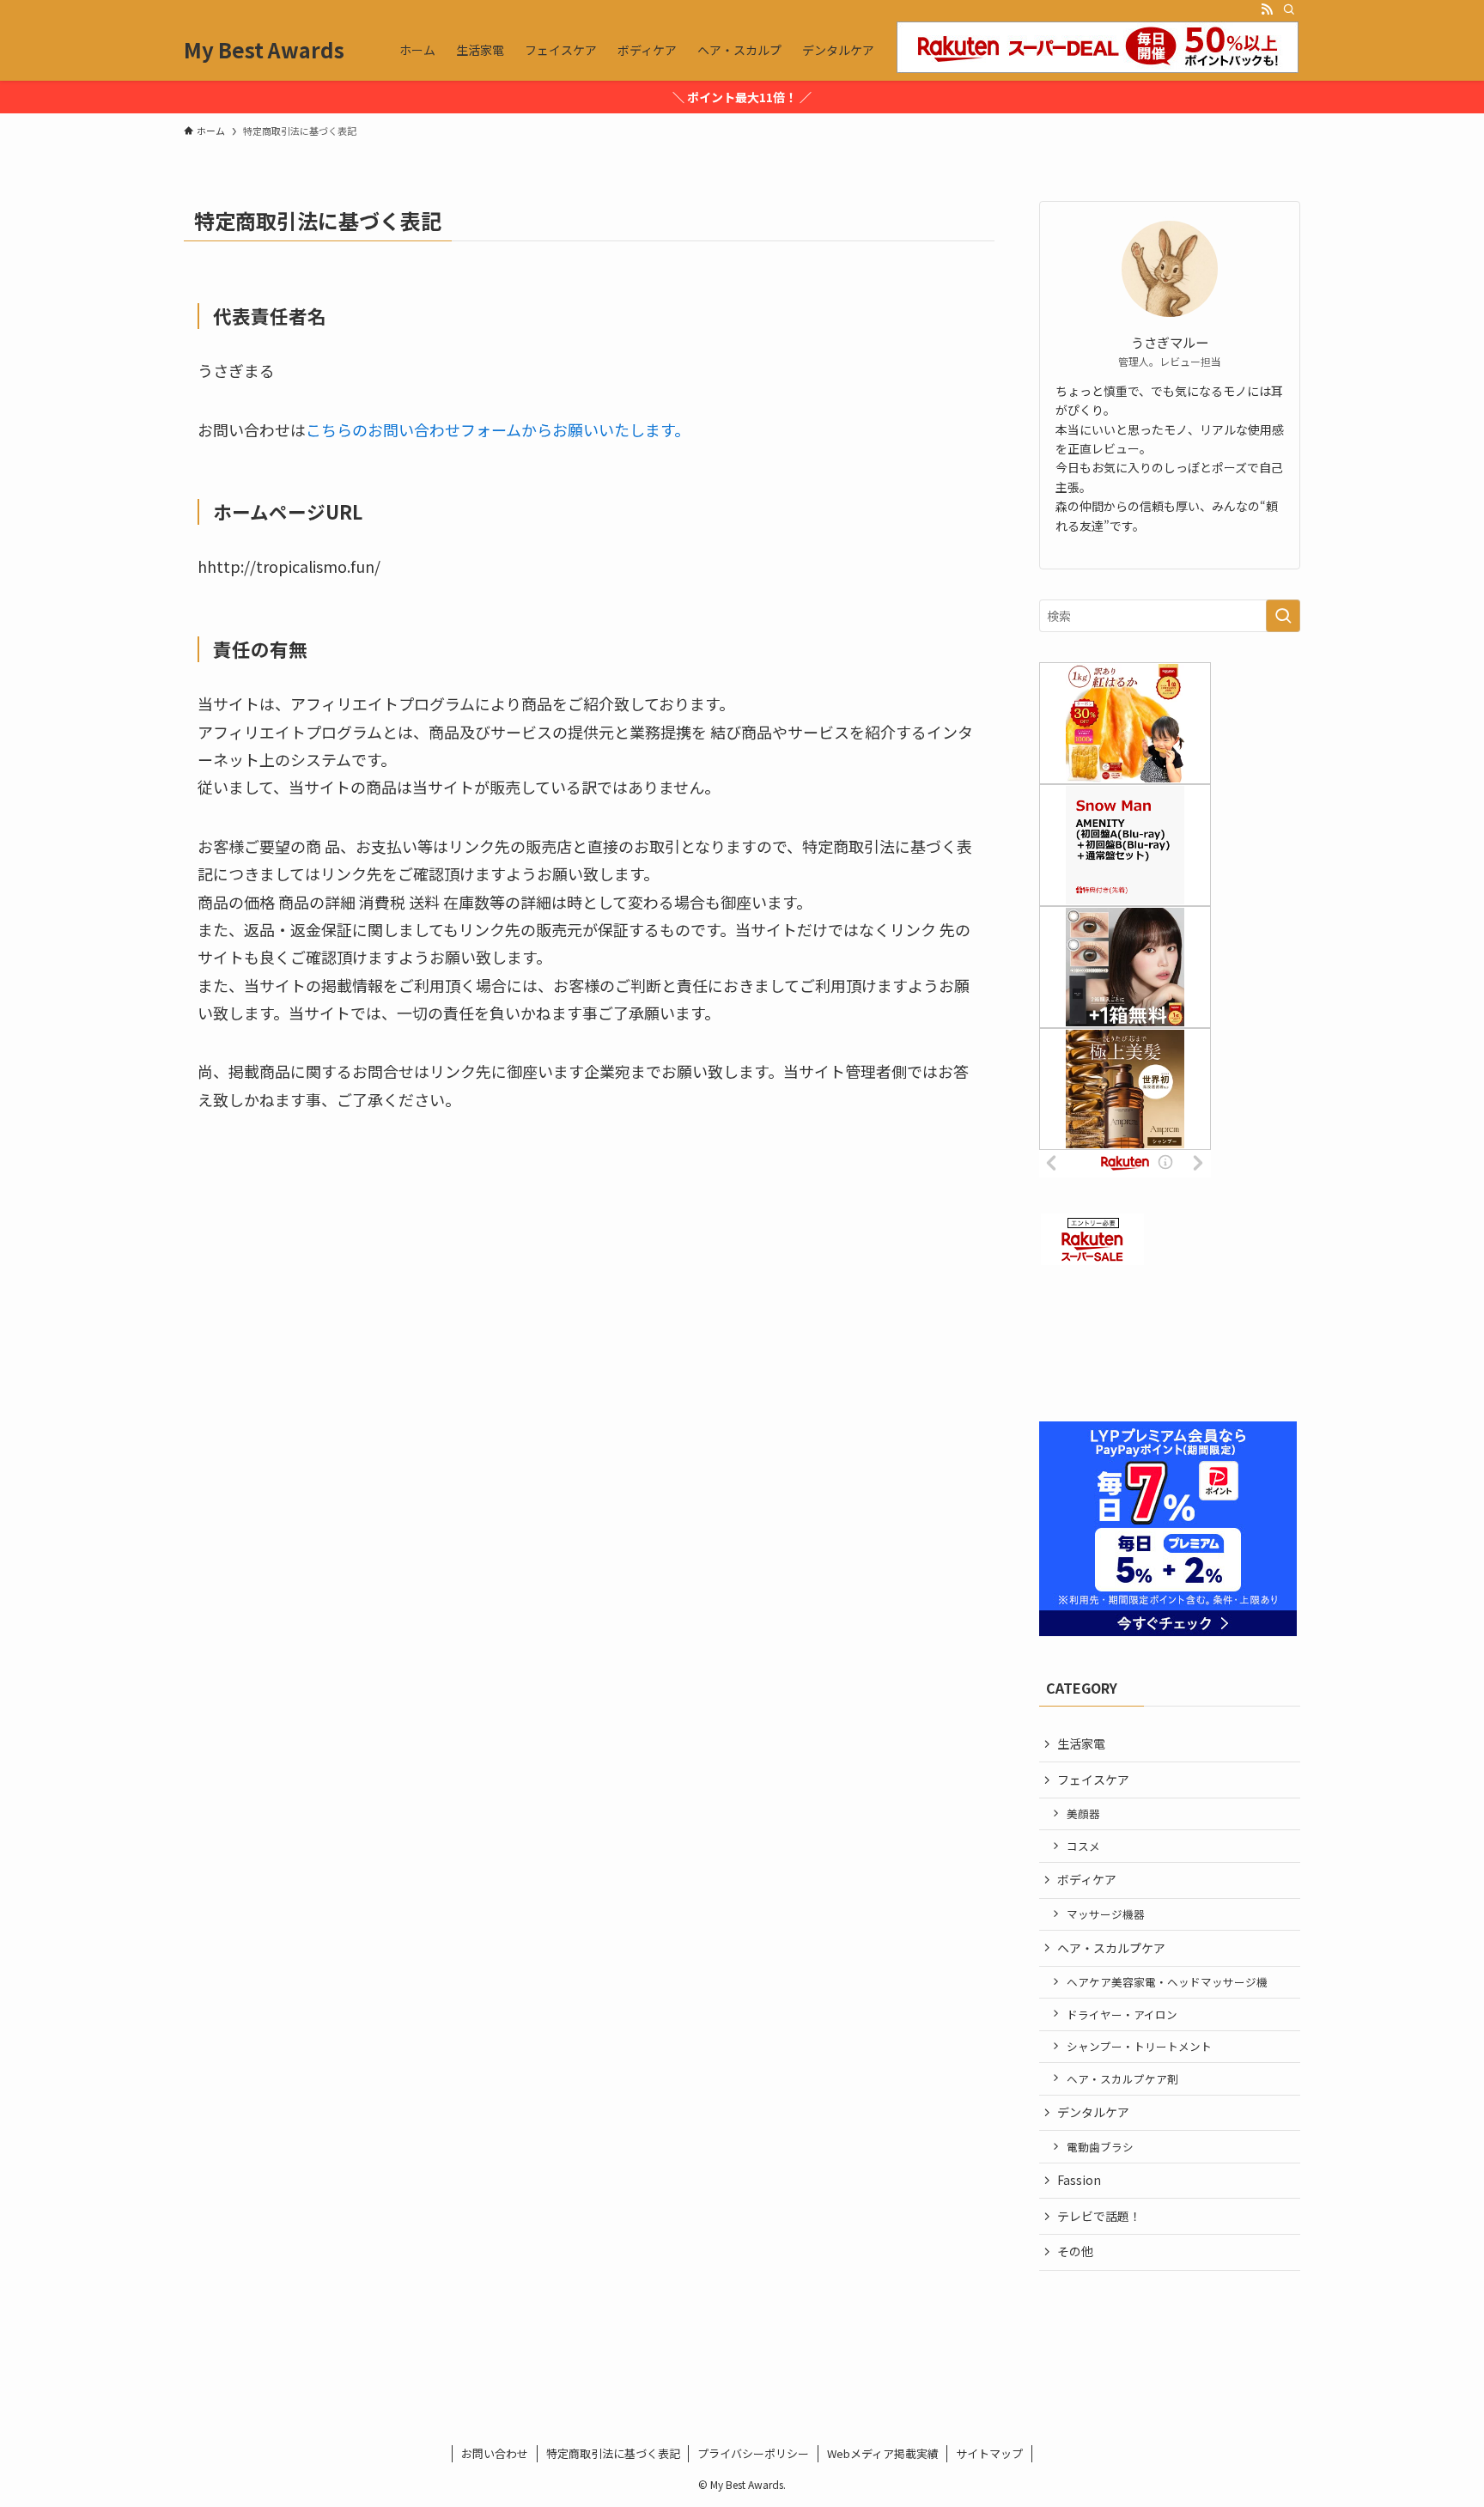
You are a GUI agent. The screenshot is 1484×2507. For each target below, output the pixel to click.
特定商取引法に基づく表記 (613, 2453)
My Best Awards (264, 50)
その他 (1075, 2251)
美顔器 (1083, 1813)
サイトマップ (989, 2453)
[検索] (1289, 9)
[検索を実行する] (1283, 616)
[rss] (1267, 9)
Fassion (1079, 2180)
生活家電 (1081, 1743)
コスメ (1083, 1846)
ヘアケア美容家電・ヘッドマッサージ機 (1167, 1982)
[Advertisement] (1170, 1347)
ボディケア (1087, 1879)
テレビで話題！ (1099, 2216)
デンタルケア (1093, 2112)
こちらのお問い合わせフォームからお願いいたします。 (498, 429)
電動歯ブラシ (1100, 2147)
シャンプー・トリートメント (1139, 2046)
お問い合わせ (495, 2453)
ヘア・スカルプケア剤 (1122, 2079)
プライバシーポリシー (753, 2453)
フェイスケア (1093, 1780)
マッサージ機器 (1106, 1914)
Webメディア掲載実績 (883, 2453)
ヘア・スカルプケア (1111, 1948)
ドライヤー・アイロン (1122, 2014)
